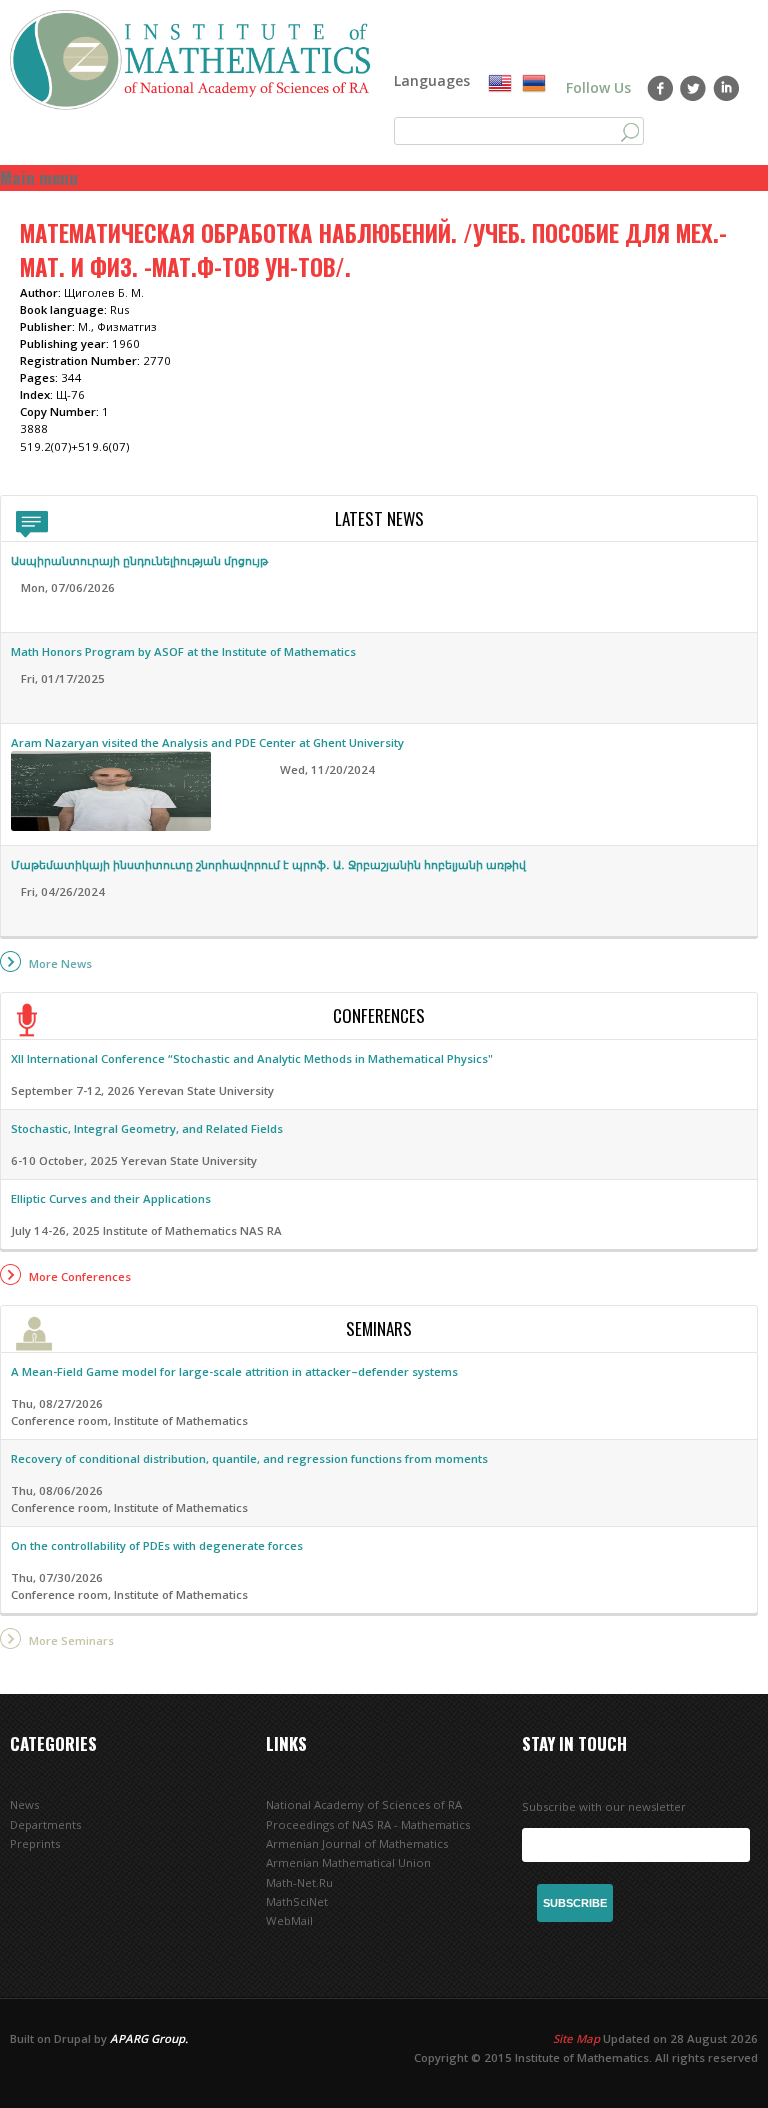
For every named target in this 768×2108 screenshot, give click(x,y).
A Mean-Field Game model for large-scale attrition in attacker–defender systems (234, 1371)
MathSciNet (297, 1901)
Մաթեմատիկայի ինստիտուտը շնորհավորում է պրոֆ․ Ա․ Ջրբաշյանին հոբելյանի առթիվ (268, 864)
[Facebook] (660, 88)
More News (60, 963)
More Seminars (71, 1640)
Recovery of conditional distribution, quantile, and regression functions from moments (249, 1458)
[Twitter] (693, 88)
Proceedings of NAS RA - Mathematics (368, 1824)
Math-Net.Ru (299, 1882)
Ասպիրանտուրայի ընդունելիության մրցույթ (139, 560)
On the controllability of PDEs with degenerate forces (157, 1545)
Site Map (576, 2038)
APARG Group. (149, 2038)
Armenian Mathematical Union (348, 1862)
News (24, 1804)
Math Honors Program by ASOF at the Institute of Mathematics (183, 651)
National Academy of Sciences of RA (364, 1804)
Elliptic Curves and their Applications (111, 1198)
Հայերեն (534, 83)
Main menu (39, 177)
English (500, 83)
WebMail (289, 1920)
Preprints (35, 1843)
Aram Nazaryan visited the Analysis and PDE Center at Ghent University (207, 742)
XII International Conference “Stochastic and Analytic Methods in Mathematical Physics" (252, 1058)
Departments (45, 1824)
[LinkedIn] (726, 88)
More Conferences (80, 1276)
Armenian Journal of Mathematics (357, 1843)
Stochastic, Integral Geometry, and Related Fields (147, 1128)
